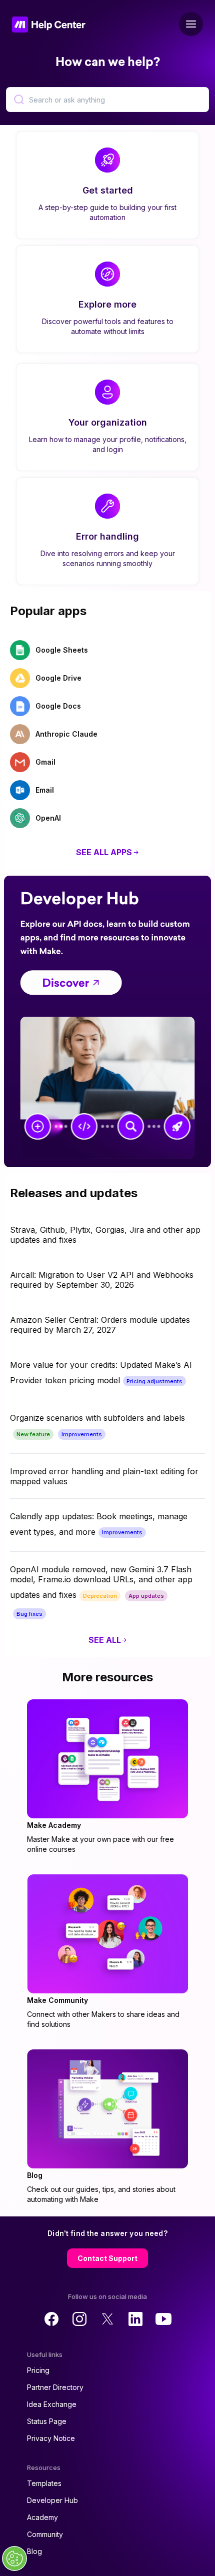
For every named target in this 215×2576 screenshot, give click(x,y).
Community (45, 2534)
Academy (42, 2517)
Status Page (47, 2421)
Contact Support (107, 2258)
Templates (44, 2483)
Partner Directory (55, 2387)
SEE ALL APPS (104, 852)
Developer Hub (52, 2500)
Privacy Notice (51, 2438)
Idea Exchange (52, 2404)
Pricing (38, 2370)
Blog (34, 2551)
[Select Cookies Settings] (14, 2558)
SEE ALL (105, 1640)
